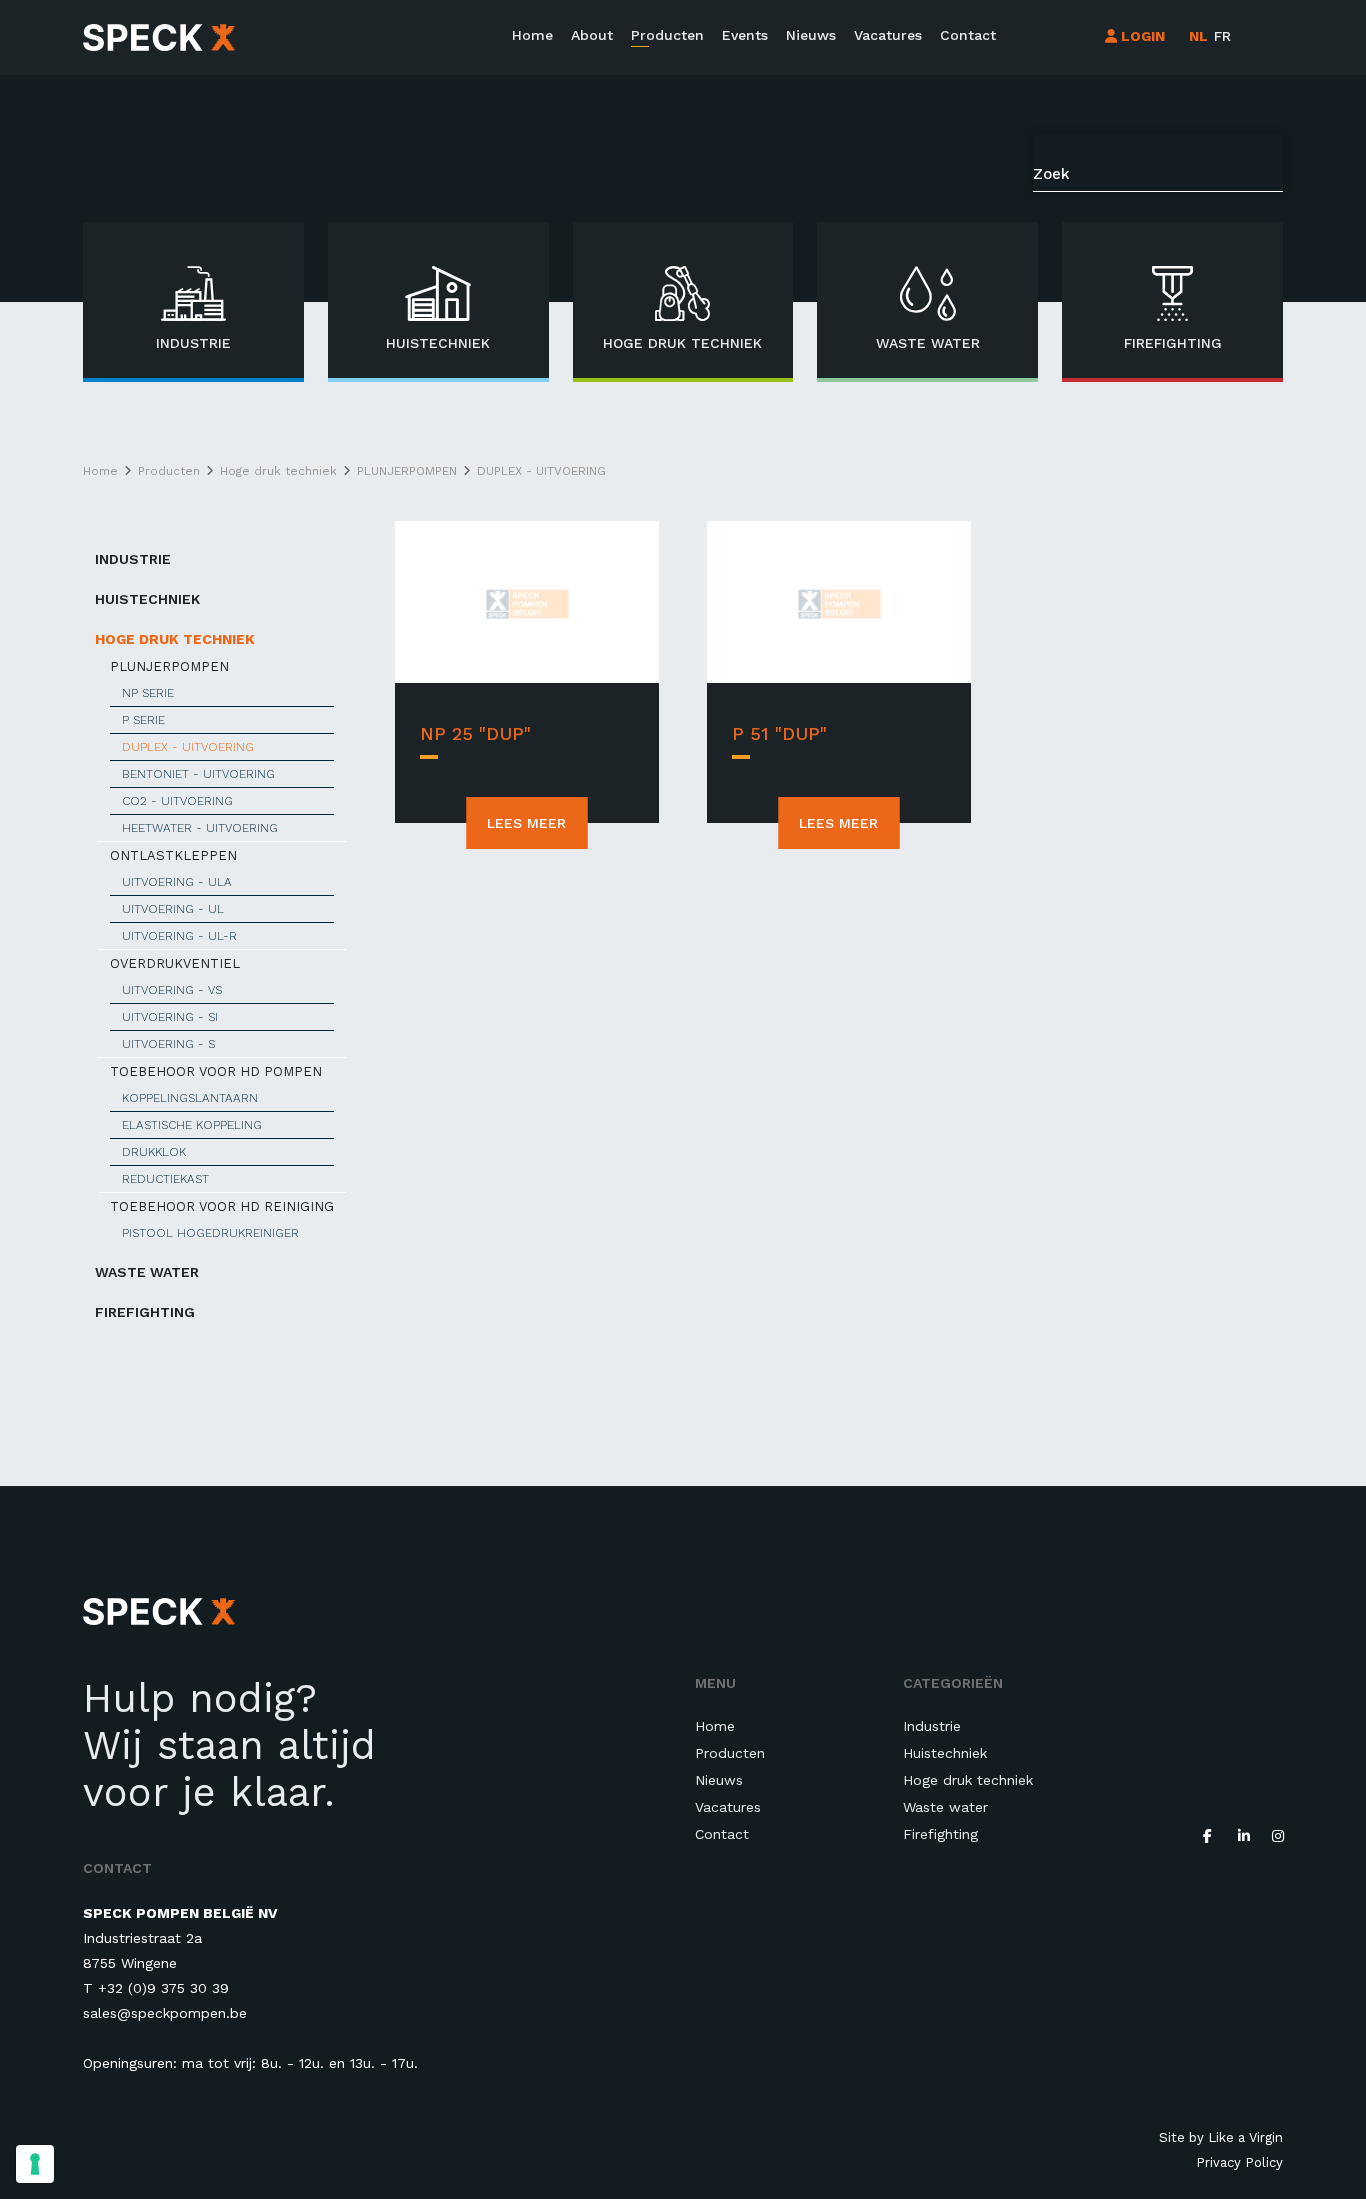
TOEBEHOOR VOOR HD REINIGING (222, 1206)
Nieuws (811, 35)
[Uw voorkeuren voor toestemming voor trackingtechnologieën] (35, 2164)
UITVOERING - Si (170, 1017)
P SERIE (143, 720)
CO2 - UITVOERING (177, 801)
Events (745, 35)
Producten (667, 35)
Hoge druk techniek (175, 639)
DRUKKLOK (154, 1152)
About (592, 35)
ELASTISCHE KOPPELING (192, 1125)
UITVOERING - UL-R (179, 936)
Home (532, 35)
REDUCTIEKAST (165, 1179)
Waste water (147, 1272)
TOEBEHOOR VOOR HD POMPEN (216, 1071)
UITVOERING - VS (172, 990)
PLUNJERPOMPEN (169, 666)
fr (1222, 36)
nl (1198, 36)
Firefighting (145, 1312)
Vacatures (888, 35)
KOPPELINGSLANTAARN (190, 1098)
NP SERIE (148, 693)
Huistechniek (147, 599)
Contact (968, 35)
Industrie (133, 559)
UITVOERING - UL (173, 909)
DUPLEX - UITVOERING (188, 747)
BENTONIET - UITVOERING (198, 774)
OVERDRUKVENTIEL (175, 963)
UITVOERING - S (168, 1044)
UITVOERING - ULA (177, 882)
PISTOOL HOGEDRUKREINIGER (210, 1233)
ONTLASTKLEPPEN (173, 855)
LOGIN (1141, 36)
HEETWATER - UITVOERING (200, 828)
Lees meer (526, 823)
